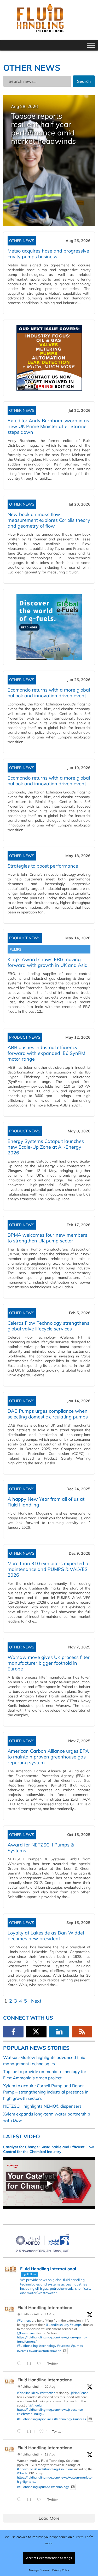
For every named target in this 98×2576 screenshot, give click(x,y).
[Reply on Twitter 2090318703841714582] (21, 2432)
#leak (35, 2393)
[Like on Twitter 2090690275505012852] (41, 2364)
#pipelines (46, 2419)
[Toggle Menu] (91, 45)
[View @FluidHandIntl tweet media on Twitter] (65, 2351)
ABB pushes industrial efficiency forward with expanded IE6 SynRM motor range (46, 1053)
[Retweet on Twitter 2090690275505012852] (31, 2364)
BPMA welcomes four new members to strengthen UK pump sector (47, 1238)
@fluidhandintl (28, 2314)
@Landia (52, 2325)
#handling (51, 2469)
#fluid (39, 2469)
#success (64, 2346)
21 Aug (50, 2314)
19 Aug (50, 2454)
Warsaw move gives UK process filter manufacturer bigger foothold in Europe (49, 1663)
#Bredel (23, 2473)
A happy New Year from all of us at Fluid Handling (46, 1502)
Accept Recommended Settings (49, 2558)
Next (36, 2001)
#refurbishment (50, 2351)
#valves (22, 2351)
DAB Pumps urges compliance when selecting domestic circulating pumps (48, 1414)
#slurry (64, 2325)
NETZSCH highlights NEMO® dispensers (42, 2106)
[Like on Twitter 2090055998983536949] (41, 2500)
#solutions (66, 2469)
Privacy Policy (61, 2570)
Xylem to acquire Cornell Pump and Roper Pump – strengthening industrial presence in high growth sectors (46, 2092)
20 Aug (50, 2386)
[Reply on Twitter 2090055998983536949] (21, 2500)
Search (84, 81)
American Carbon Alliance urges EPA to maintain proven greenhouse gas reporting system (48, 1757)
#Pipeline (24, 2393)
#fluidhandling (27, 2346)
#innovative (25, 2469)
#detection (48, 2393)
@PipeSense (79, 2393)
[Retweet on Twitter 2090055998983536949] (31, 2500)
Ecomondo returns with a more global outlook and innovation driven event (49, 693)
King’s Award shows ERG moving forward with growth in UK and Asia (48, 962)
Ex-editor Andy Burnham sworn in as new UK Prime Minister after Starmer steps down (48, 426)
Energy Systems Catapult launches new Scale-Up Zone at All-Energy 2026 (46, 1147)
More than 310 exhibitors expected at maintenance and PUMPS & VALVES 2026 (49, 1569)
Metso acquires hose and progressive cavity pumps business (48, 254)
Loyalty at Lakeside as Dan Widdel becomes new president (46, 1936)
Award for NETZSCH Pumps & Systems (41, 1848)
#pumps (76, 2325)
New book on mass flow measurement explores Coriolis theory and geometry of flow (49, 520)
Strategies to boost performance (43, 866)
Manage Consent (39, 2570)
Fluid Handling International (45, 2308)
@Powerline (26, 2333)
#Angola (35, 2405)
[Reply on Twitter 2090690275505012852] (21, 2364)
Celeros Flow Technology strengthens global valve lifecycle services (48, 1326)
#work (33, 2351)
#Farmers (24, 2320)
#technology (47, 2346)
